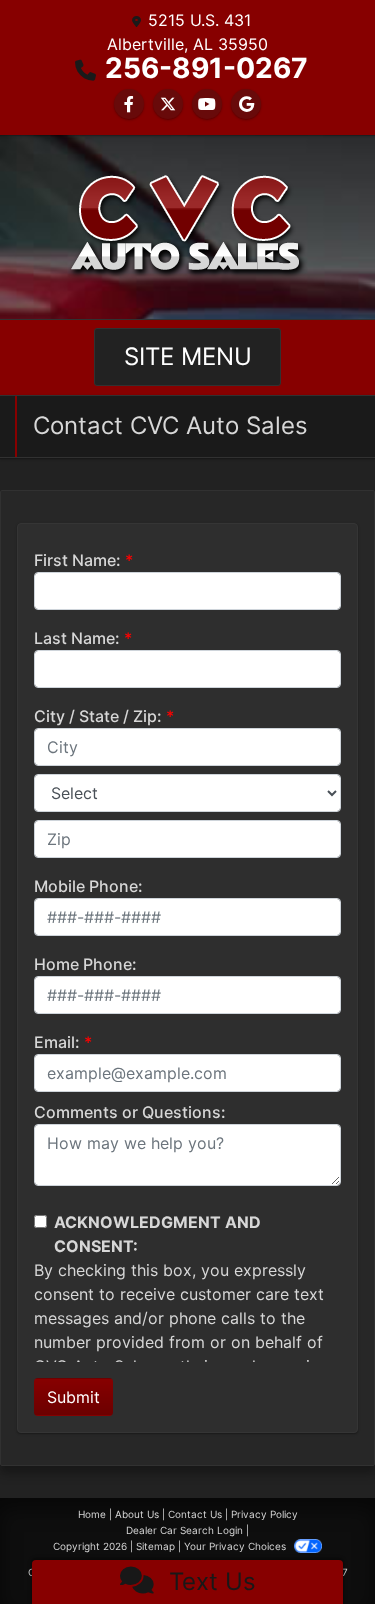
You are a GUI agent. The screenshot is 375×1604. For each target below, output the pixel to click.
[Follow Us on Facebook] (129, 104)
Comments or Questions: (130, 1112)
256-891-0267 (206, 68)
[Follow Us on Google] (246, 104)
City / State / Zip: (98, 716)
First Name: (77, 560)
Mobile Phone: (88, 886)
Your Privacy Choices (236, 1546)
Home (92, 1514)
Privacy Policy (264, 1514)
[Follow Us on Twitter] (168, 104)
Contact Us (195, 1514)
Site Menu (188, 356)
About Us (137, 1514)
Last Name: (77, 638)
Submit (73, 1397)
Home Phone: (85, 964)
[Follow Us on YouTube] (207, 104)
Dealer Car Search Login (184, 1530)
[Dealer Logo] (187, 227)
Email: (57, 1042)
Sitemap (155, 1546)
